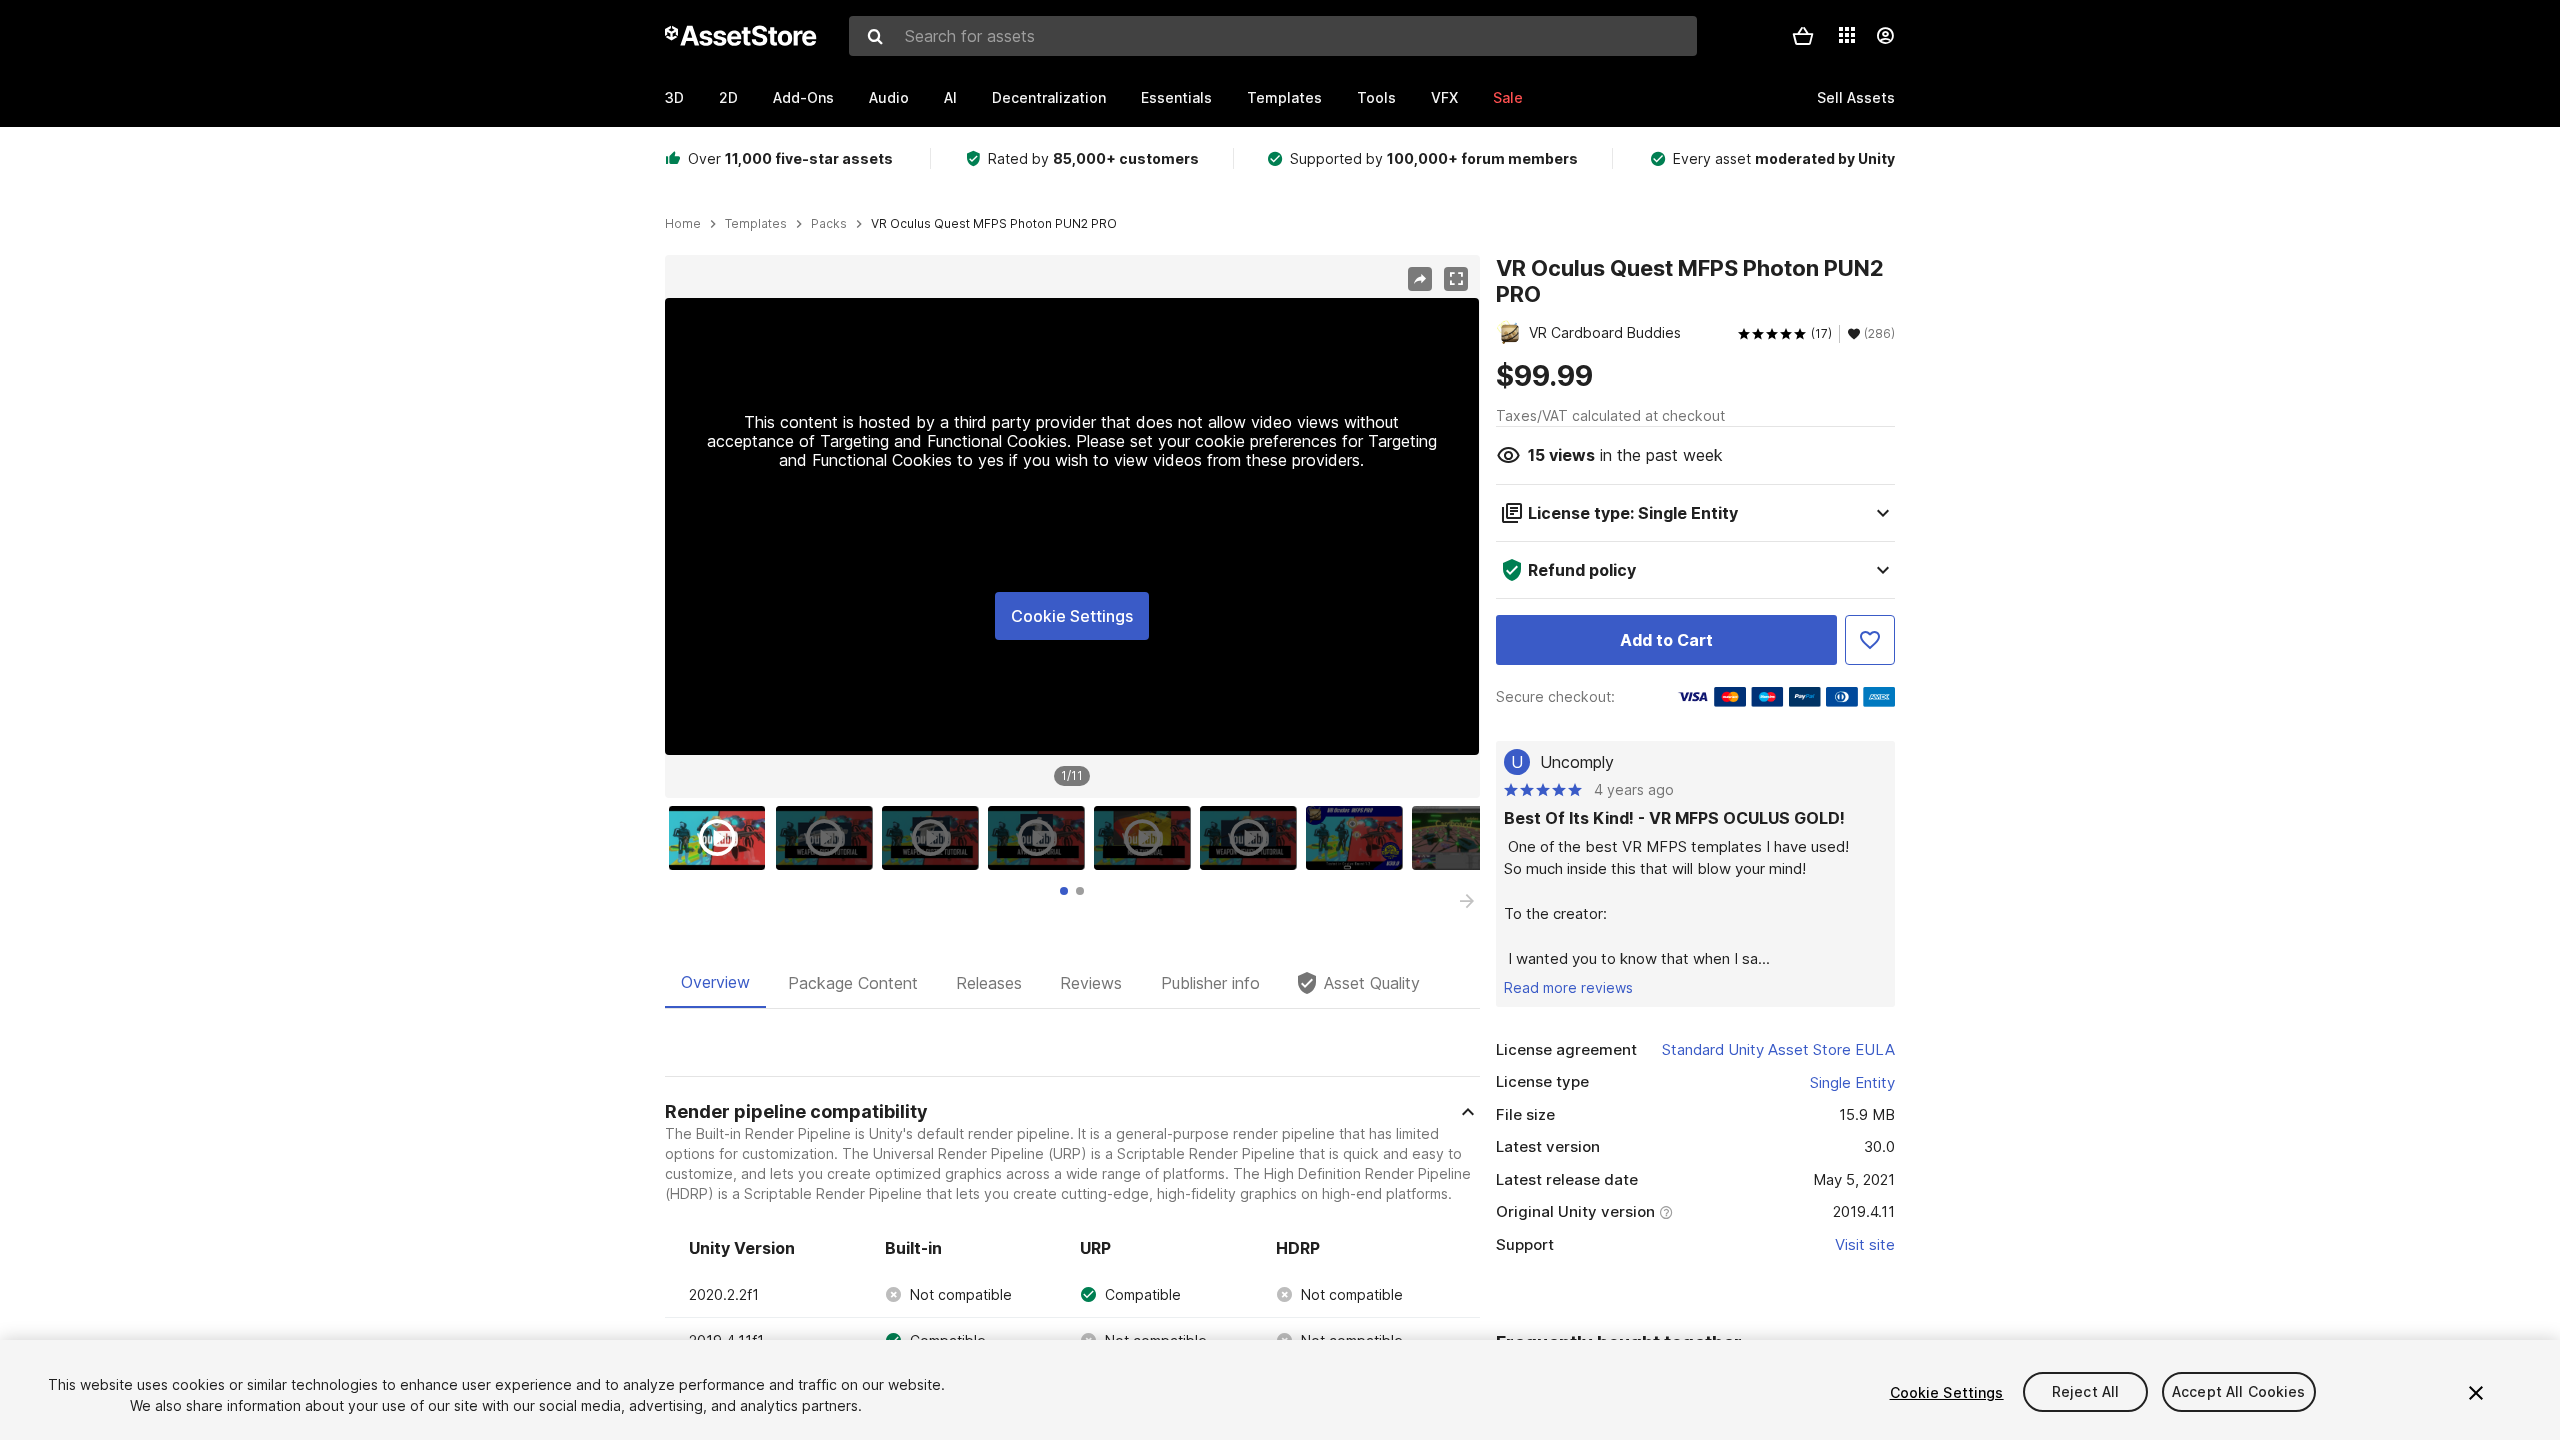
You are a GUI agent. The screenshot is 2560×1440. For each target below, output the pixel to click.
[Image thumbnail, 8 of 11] (1465, 838)
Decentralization (1049, 97)
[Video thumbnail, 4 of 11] (1041, 838)
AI (950, 97)
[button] (1803, 36)
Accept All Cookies (2239, 1392)
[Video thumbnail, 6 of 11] (1253, 838)
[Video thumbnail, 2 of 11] (829, 838)
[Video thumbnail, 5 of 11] (1147, 838)
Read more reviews (1568, 987)
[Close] (2476, 1393)
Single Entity (1852, 1082)
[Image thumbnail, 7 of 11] (1359, 838)
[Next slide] (1467, 901)
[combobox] (1273, 36)
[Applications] (1847, 35)
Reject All (2085, 1392)
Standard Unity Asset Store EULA (1778, 1049)
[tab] (1064, 891)
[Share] (1420, 279)
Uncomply (1577, 762)
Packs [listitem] (829, 224)
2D (728, 97)
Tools (1376, 97)
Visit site (1865, 1244)
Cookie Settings (1072, 616)
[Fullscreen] (1456, 279)
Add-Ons (803, 97)
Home (683, 224)
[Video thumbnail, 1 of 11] (722, 838)
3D (674, 97)
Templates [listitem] (756, 224)
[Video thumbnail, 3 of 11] (935, 838)
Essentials (1176, 97)
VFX (1444, 97)
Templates (1284, 97)
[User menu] (1885, 36)
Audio (889, 97)
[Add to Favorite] (1870, 640)
